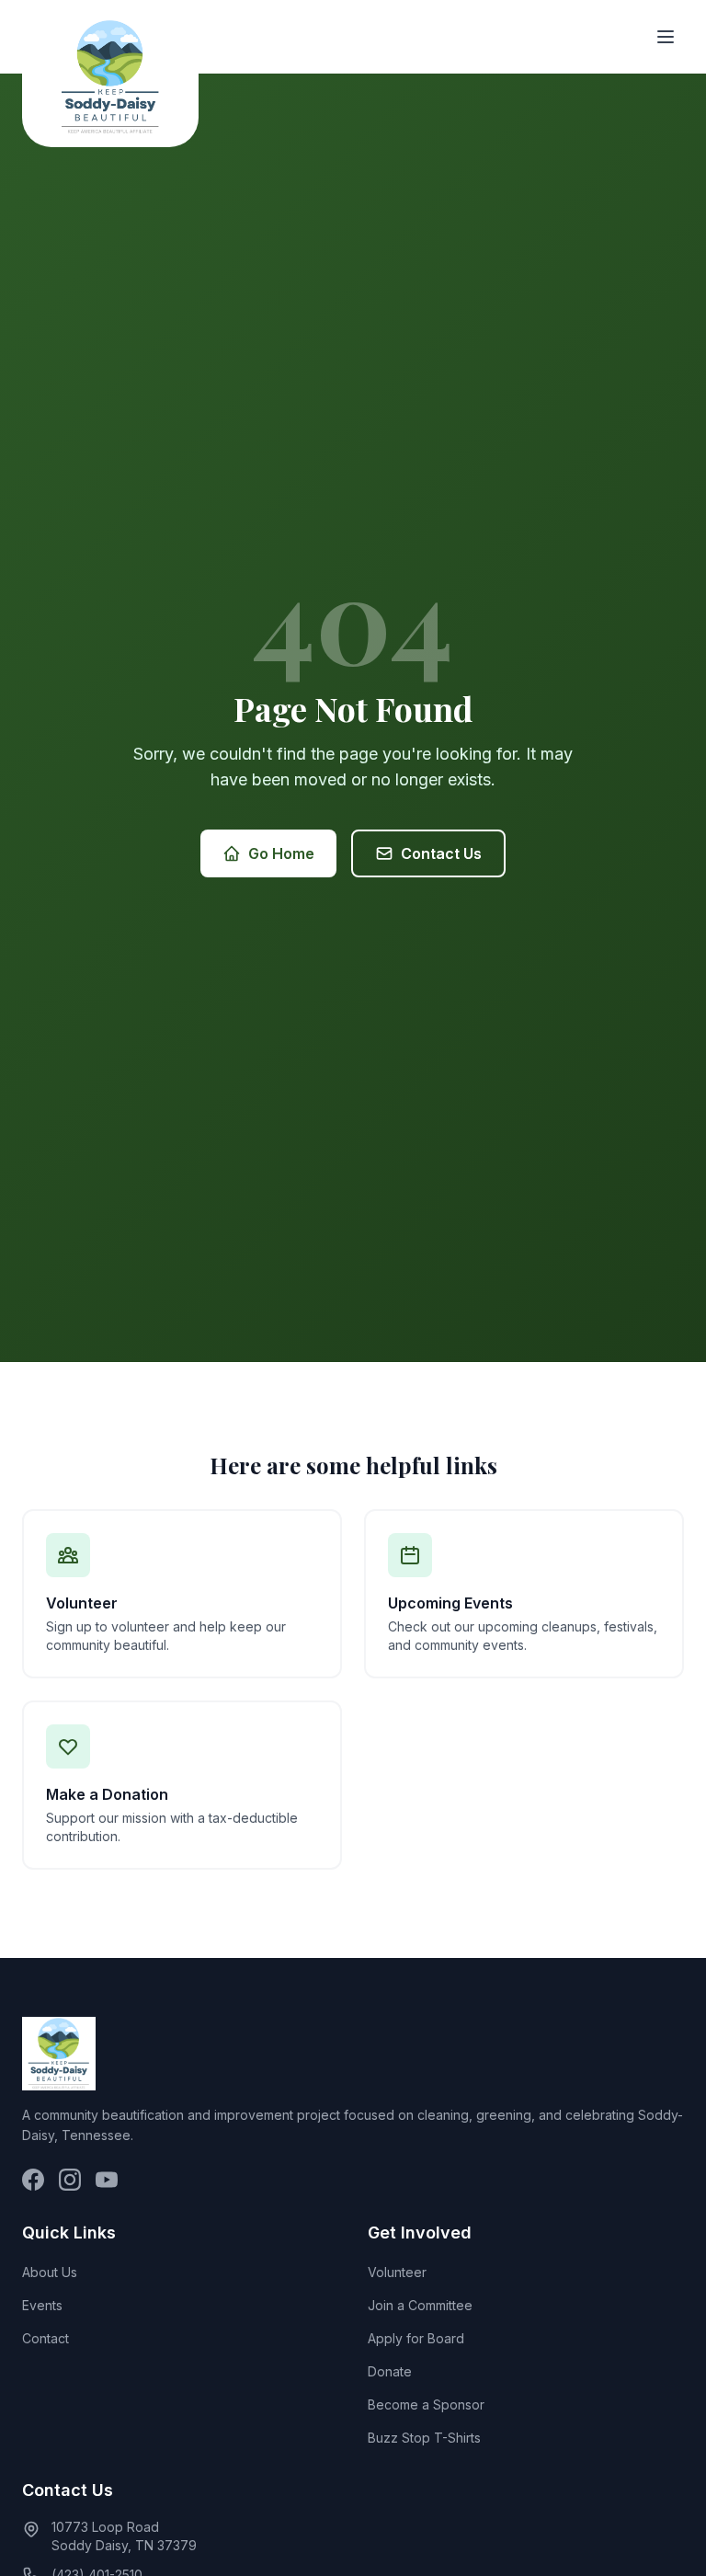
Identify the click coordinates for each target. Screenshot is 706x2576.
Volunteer (397, 2272)
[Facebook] (33, 2180)
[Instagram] (70, 2180)
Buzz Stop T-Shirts (424, 2438)
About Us (50, 2272)
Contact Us (441, 853)
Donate (390, 2371)
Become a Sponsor (426, 2404)
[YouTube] (107, 2180)
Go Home (281, 853)
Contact (46, 2338)
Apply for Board (416, 2338)
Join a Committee (420, 2305)
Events (42, 2305)
